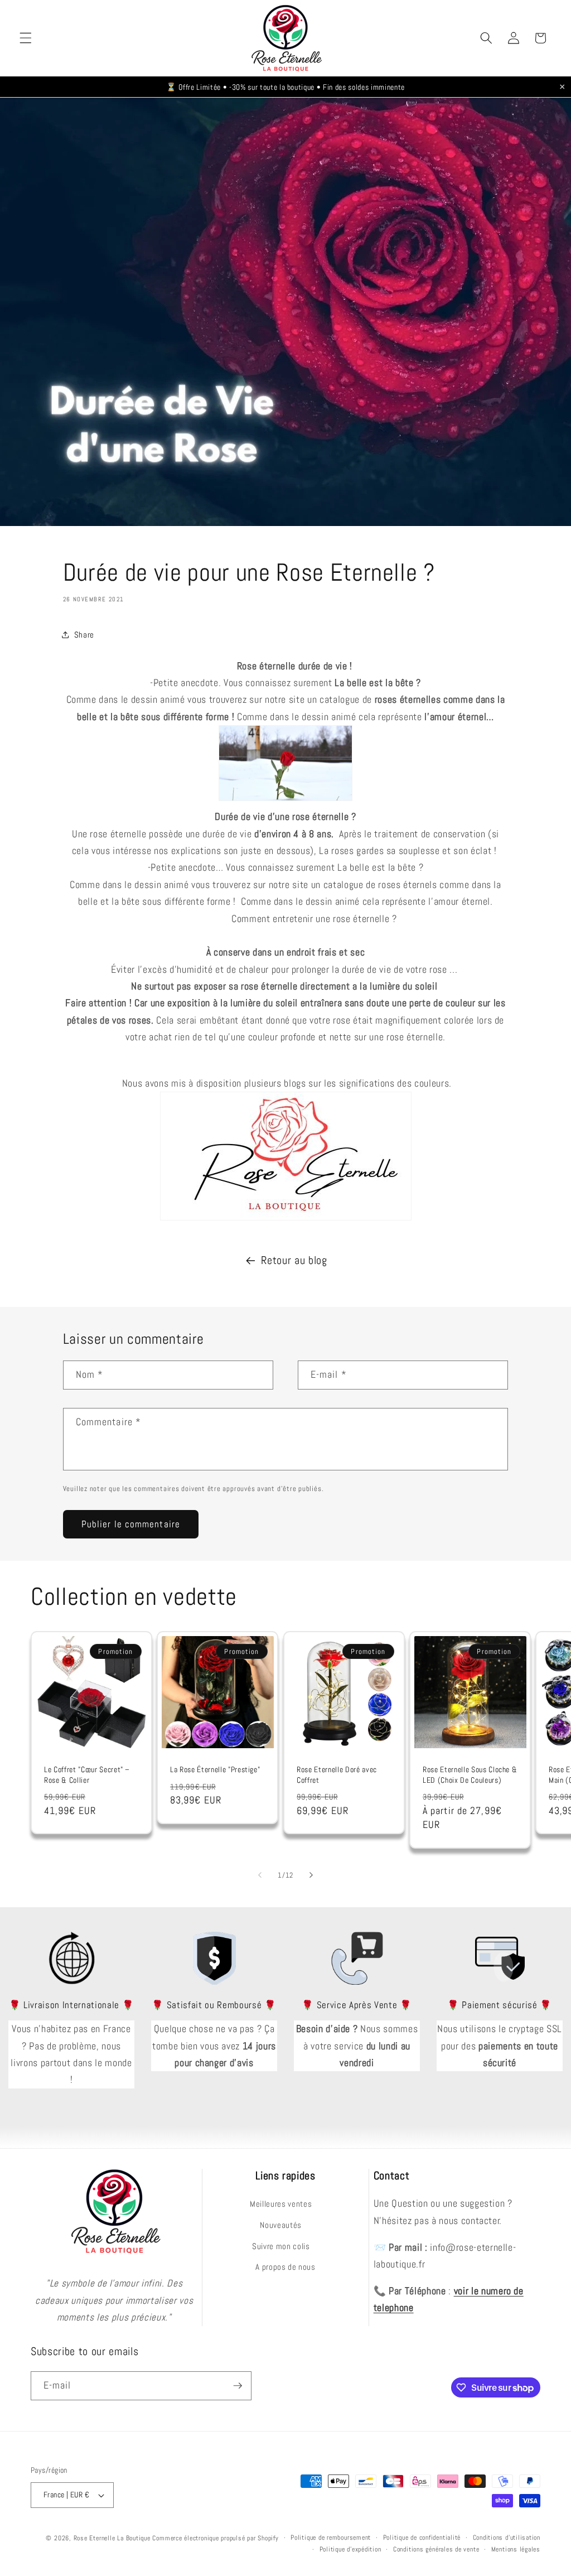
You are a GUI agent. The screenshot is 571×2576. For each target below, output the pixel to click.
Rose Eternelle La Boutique (112, 2538)
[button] (26, 38)
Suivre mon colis (281, 2246)
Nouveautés (281, 2225)
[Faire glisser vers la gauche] (260, 1875)
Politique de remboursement (331, 2538)
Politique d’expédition (350, 2549)
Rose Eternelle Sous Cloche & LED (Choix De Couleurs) (470, 1775)
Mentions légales (516, 2549)
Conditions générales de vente (436, 2549)
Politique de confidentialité (422, 2538)
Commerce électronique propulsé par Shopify (215, 2538)
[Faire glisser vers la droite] (311, 1875)
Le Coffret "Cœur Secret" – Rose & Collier (87, 1775)
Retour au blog (294, 1260)
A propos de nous (285, 2267)
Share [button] (84, 635)
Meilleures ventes (281, 2204)
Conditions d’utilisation (507, 2538)
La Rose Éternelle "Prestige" (215, 1770)
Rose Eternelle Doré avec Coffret (337, 1775)
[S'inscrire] (238, 2386)
